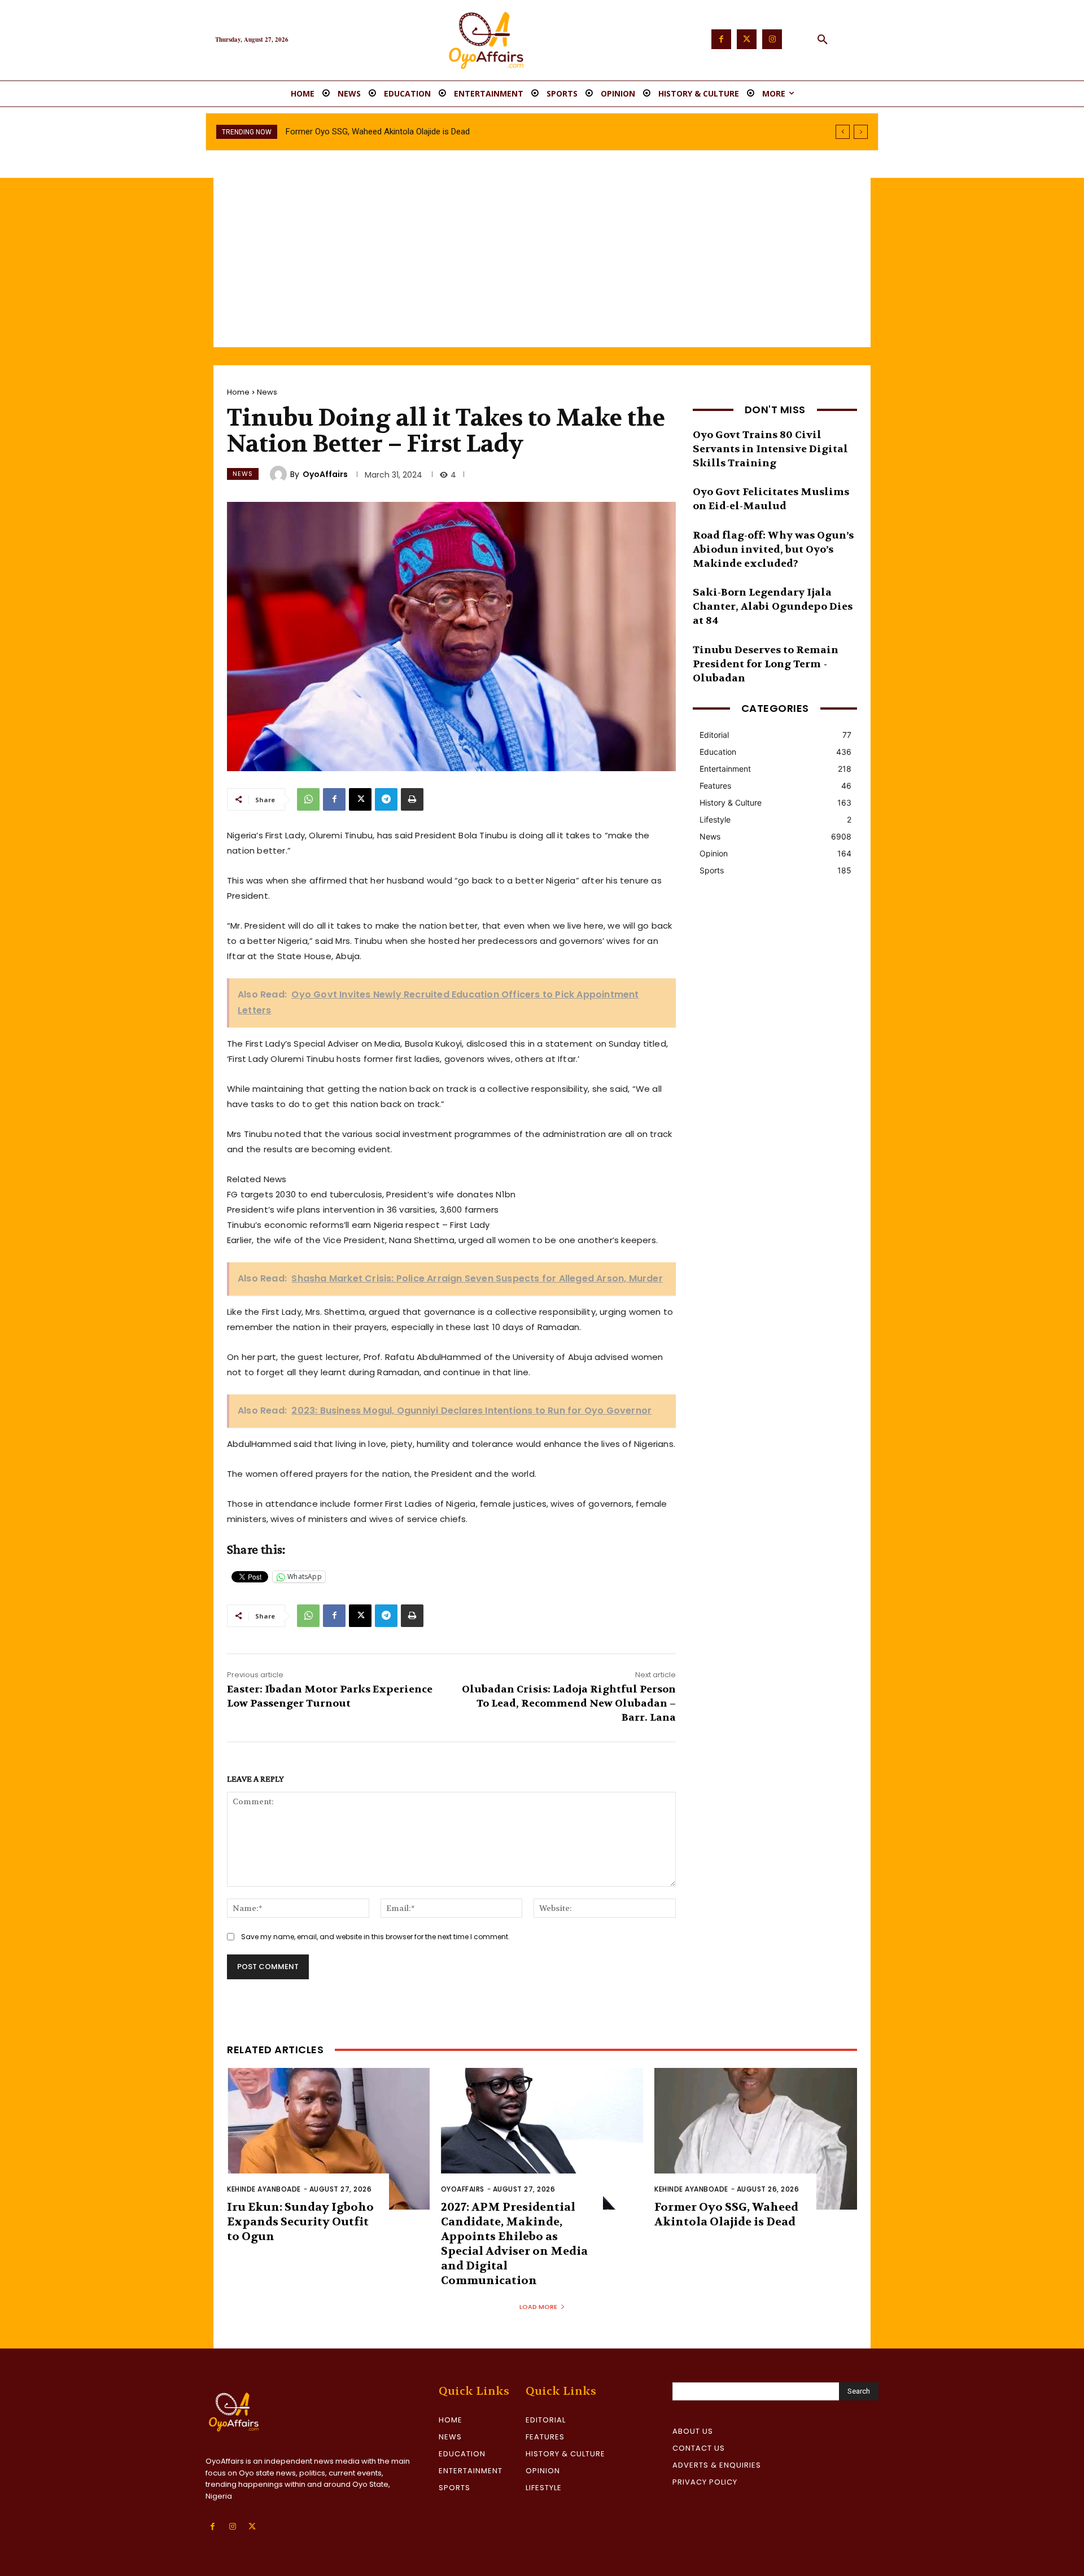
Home (238, 392)
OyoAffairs (325, 474)
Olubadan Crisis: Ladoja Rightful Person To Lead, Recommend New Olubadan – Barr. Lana (569, 1704)
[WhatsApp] (308, 799)
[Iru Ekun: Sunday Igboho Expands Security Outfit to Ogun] (328, 2139)
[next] (861, 132)
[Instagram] (772, 39)
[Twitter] (747, 39)
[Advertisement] (542, 263)
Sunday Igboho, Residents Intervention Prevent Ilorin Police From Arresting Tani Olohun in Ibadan (464, 132)
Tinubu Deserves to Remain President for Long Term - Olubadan (766, 664)
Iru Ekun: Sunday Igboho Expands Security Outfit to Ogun (300, 2222)
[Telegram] (386, 799)
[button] (823, 40)
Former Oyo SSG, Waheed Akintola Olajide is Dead (726, 2214)
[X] (360, 799)
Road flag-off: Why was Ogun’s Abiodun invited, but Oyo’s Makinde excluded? (773, 550)
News (267, 392)
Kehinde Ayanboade (264, 2189)
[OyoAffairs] (280, 474)
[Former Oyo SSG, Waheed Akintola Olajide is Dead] (756, 2139)
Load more (538, 2307)
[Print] (412, 799)
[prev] (843, 132)
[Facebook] (721, 39)
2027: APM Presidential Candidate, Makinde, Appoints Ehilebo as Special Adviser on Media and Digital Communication (514, 2244)
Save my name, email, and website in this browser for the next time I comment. (375, 1937)
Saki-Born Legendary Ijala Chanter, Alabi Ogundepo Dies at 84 (773, 607)
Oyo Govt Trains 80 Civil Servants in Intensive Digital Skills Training (770, 449)
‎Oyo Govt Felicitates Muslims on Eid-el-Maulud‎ (771, 499)
